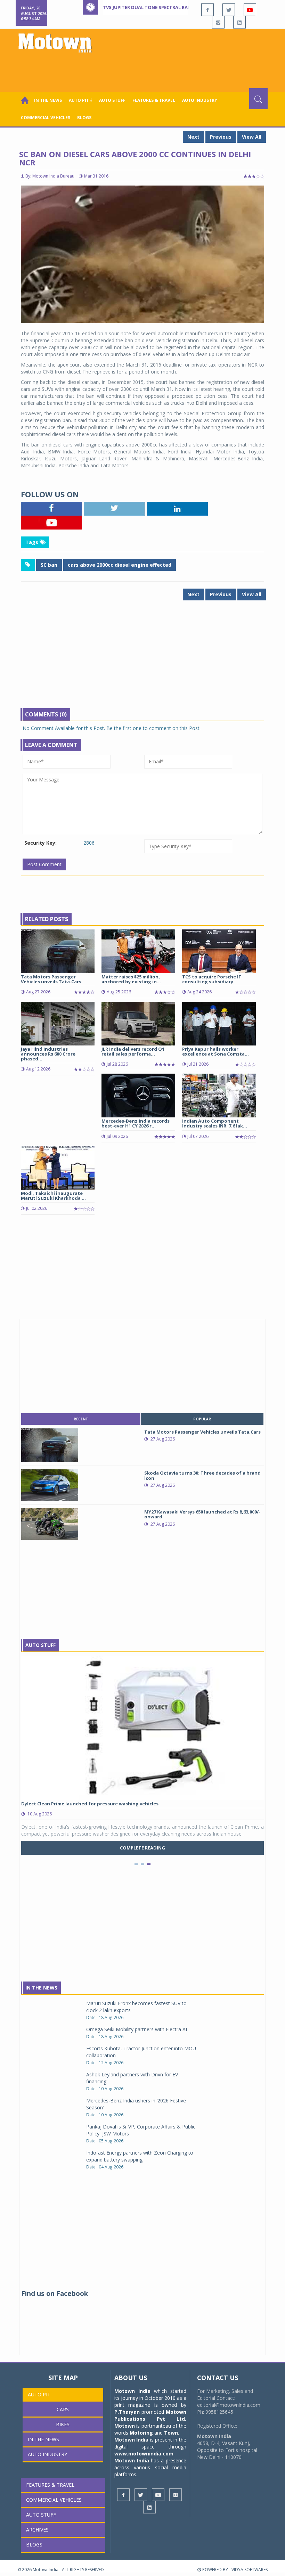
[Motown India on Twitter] (229, 10)
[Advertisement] (144, 69)
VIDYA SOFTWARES (250, 2570)
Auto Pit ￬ (80, 100)
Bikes (63, 2424)
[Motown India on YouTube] (250, 10)
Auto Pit (39, 2394)
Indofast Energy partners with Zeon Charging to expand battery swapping (140, 2156)
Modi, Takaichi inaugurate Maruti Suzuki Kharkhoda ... (53, 1196)
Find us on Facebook (55, 2294)
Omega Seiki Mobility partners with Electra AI (137, 2029)
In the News (48, 100)
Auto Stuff (112, 100)
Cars (63, 2409)
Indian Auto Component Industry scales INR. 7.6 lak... (215, 1123)
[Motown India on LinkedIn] (239, 22)
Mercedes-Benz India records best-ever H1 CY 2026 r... (136, 1123)
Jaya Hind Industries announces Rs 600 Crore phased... (48, 1054)
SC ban (49, 565)
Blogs (84, 118)
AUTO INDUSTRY (200, 100)
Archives (37, 2530)
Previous (221, 137)
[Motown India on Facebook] (207, 10)
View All (252, 137)
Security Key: (40, 843)
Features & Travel (154, 100)
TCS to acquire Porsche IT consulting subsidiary (212, 979)
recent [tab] (81, 1419)
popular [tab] (202, 1419)
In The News (41, 1988)
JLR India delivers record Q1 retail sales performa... (133, 1051)
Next (193, 137)
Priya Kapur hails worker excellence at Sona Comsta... (215, 1051)
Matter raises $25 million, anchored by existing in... (131, 979)
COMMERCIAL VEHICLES (46, 118)
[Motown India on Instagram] (218, 22)
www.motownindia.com (144, 2454)
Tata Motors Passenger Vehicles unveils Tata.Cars (51, 979)
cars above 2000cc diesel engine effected (120, 565)
